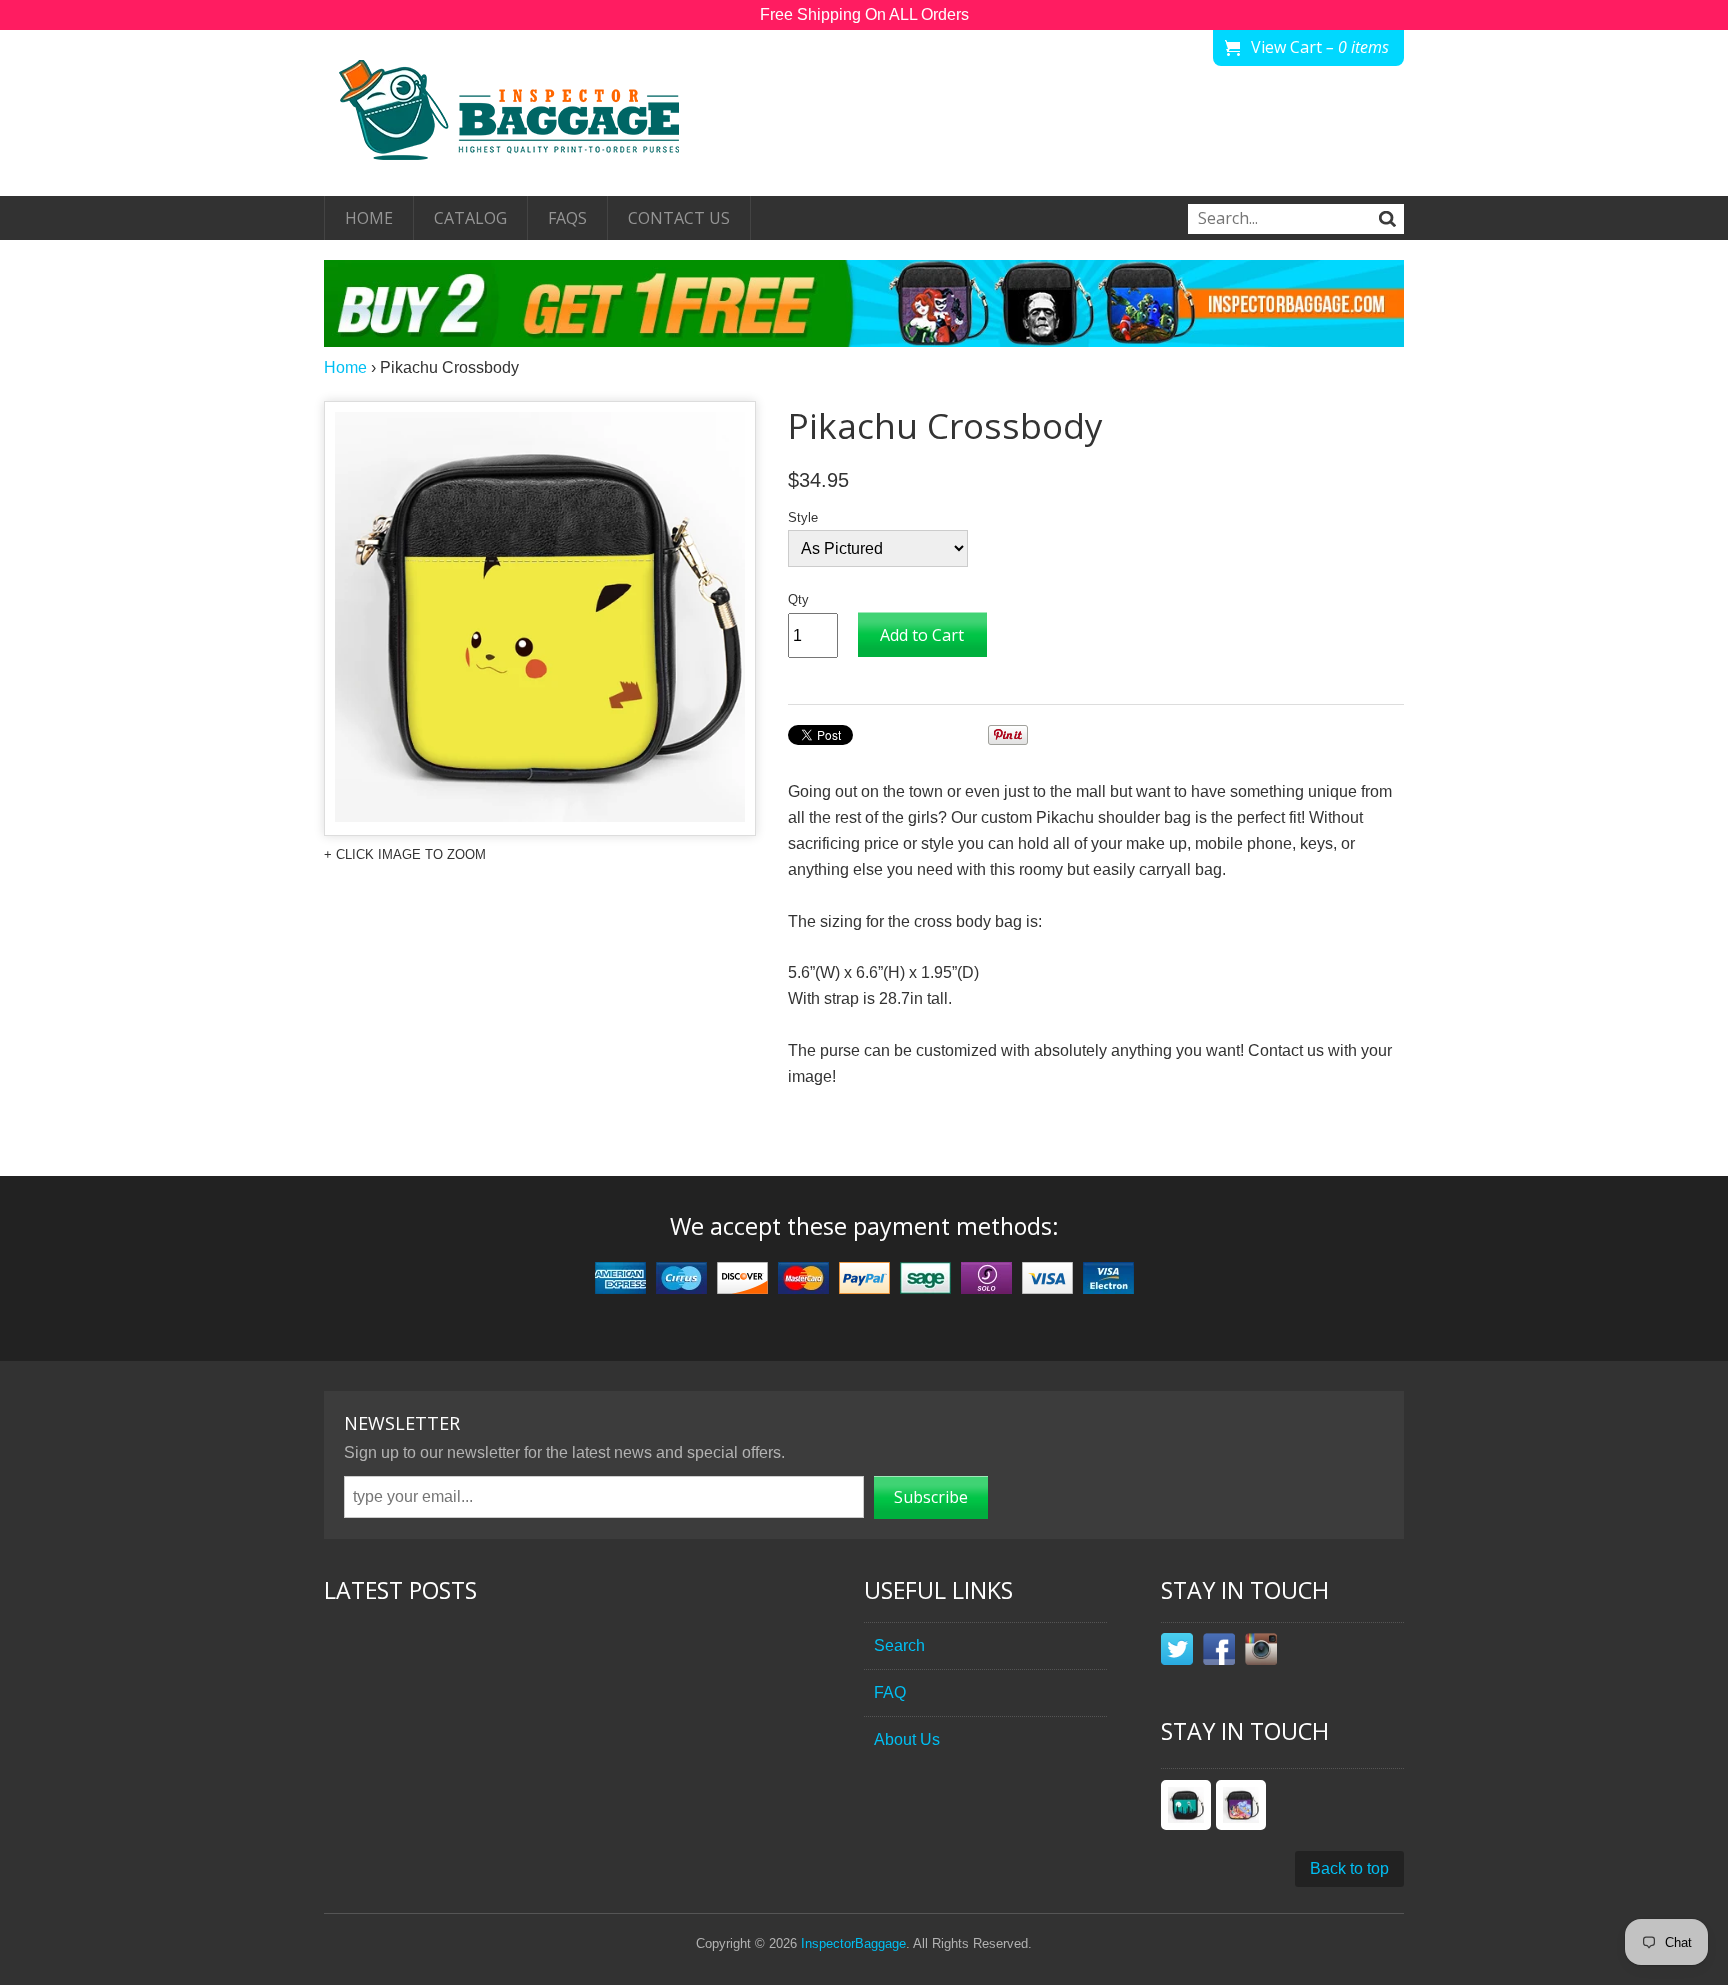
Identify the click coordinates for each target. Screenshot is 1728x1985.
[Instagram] (1261, 1653)
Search (899, 1645)
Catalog (470, 218)
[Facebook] (1219, 1653)
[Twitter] (1177, 1653)
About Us (907, 1739)
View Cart (1320, 47)
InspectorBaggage (853, 1943)
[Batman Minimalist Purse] (1186, 1805)
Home (369, 218)
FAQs (567, 218)
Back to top (1349, 1868)
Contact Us (679, 218)
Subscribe (931, 1497)
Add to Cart (922, 635)
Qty (798, 599)
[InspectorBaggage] (524, 113)
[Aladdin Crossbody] (1241, 1805)
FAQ (890, 1692)
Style (803, 517)
